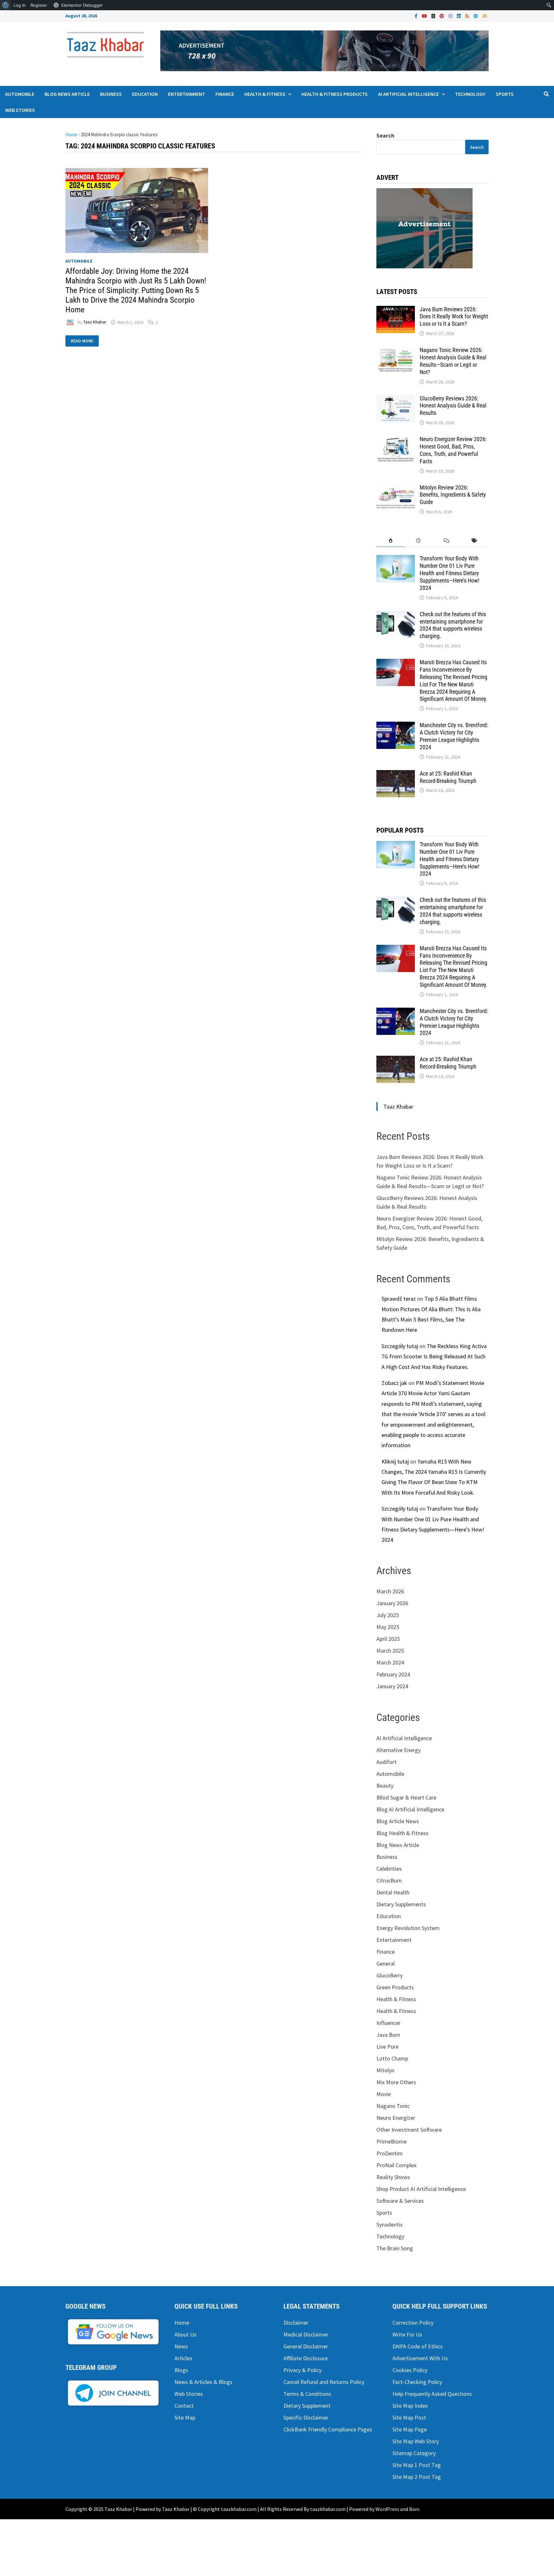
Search (385, 135)
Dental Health (393, 1892)
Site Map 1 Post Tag (417, 2465)
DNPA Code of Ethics (418, 2346)
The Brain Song (395, 2248)
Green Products (395, 1987)
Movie (384, 2094)
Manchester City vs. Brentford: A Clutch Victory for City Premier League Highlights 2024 (454, 736)
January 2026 (392, 1603)
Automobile (20, 94)
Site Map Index (410, 2406)
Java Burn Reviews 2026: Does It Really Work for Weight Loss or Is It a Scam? (454, 317)
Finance (225, 94)
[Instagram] (451, 16)
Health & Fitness (265, 94)
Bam (414, 2509)
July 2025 (388, 1615)
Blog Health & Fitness (403, 1833)
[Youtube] (425, 16)
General (386, 1963)
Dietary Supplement (307, 2406)
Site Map (185, 2417)
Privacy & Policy (302, 2370)
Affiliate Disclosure (306, 2358)
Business (111, 94)
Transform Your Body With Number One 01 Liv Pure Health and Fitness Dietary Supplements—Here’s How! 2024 (449, 573)
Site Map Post (409, 2417)
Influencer (388, 2023)
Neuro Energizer (396, 2118)
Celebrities (389, 1869)
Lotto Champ (392, 2058)
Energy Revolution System (408, 1928)
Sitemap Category (414, 2453)
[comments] (446, 541)
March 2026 (390, 1591)
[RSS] (468, 16)
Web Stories (20, 110)
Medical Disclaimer (306, 2334)
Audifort (386, 1762)
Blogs (181, 2370)
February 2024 (393, 1674)
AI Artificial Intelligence (408, 94)
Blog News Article (67, 94)
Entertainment (187, 94)
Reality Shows (393, 2177)
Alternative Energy (399, 1750)
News (181, 2346)
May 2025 (388, 1627)
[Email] (485, 16)
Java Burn (388, 2035)
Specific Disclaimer (306, 2417)
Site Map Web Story (416, 2441)
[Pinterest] (442, 16)
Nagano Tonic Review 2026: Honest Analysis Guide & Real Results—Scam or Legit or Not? (453, 361)
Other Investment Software (409, 2130)
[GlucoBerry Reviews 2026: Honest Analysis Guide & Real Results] (396, 399)
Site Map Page (410, 2429)
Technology (470, 94)
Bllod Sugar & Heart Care (406, 1797)
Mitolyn (385, 2070)
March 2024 (390, 1662)
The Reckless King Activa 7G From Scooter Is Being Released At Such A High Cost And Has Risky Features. (434, 1356)
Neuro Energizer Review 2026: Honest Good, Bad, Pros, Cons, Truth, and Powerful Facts (453, 450)
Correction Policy (413, 2323)
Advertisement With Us (420, 2358)
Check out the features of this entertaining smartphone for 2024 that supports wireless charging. (453, 625)
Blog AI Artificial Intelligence (410, 1809)
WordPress (387, 2509)
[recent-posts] (419, 541)
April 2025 (388, 1639)
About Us (185, 2334)
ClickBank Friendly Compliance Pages (328, 2429)
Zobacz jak (394, 1383)
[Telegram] (476, 16)
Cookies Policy (410, 2370)
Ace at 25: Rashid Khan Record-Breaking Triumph (448, 777)
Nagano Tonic (393, 2106)
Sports (505, 94)
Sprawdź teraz (399, 1299)
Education (145, 94)
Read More (83, 340)
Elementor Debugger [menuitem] (82, 5)
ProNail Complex (396, 2165)
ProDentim (390, 2153)
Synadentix (390, 2224)
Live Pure (387, 2047)
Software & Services (400, 2201)
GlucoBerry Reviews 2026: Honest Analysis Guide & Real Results (453, 406)
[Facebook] (417, 16)
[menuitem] (6, 5)
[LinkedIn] (459, 16)
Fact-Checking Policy (417, 2382)
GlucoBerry (390, 1975)
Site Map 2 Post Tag (417, 2477)
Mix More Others (396, 2082)
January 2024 (392, 1686)
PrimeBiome (391, 2141)
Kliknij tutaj (395, 1461)
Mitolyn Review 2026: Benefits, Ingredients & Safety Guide (453, 495)
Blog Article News (398, 1821)
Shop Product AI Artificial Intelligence (421, 2189)
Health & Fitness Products (335, 94)
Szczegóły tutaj (400, 1346)
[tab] (390, 541)
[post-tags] (475, 541)
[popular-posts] (390, 541)
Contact (184, 2406)
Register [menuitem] (39, 5)
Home (71, 134)
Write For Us (407, 2334)
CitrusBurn (389, 1880)
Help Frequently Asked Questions (432, 2394)
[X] (434, 16)
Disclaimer (296, 2323)
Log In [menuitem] (20, 5)
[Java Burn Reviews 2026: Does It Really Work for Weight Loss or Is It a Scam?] (396, 310)
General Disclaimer (306, 2346)
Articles (183, 2358)
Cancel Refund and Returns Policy (324, 2382)
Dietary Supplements (401, 1904)
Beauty (385, 1786)
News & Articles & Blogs (203, 2382)
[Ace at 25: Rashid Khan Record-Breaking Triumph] (396, 774)
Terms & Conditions (307, 2394)
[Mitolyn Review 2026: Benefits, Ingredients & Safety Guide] (396, 488)
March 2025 (390, 1651)
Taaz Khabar (95, 322)
